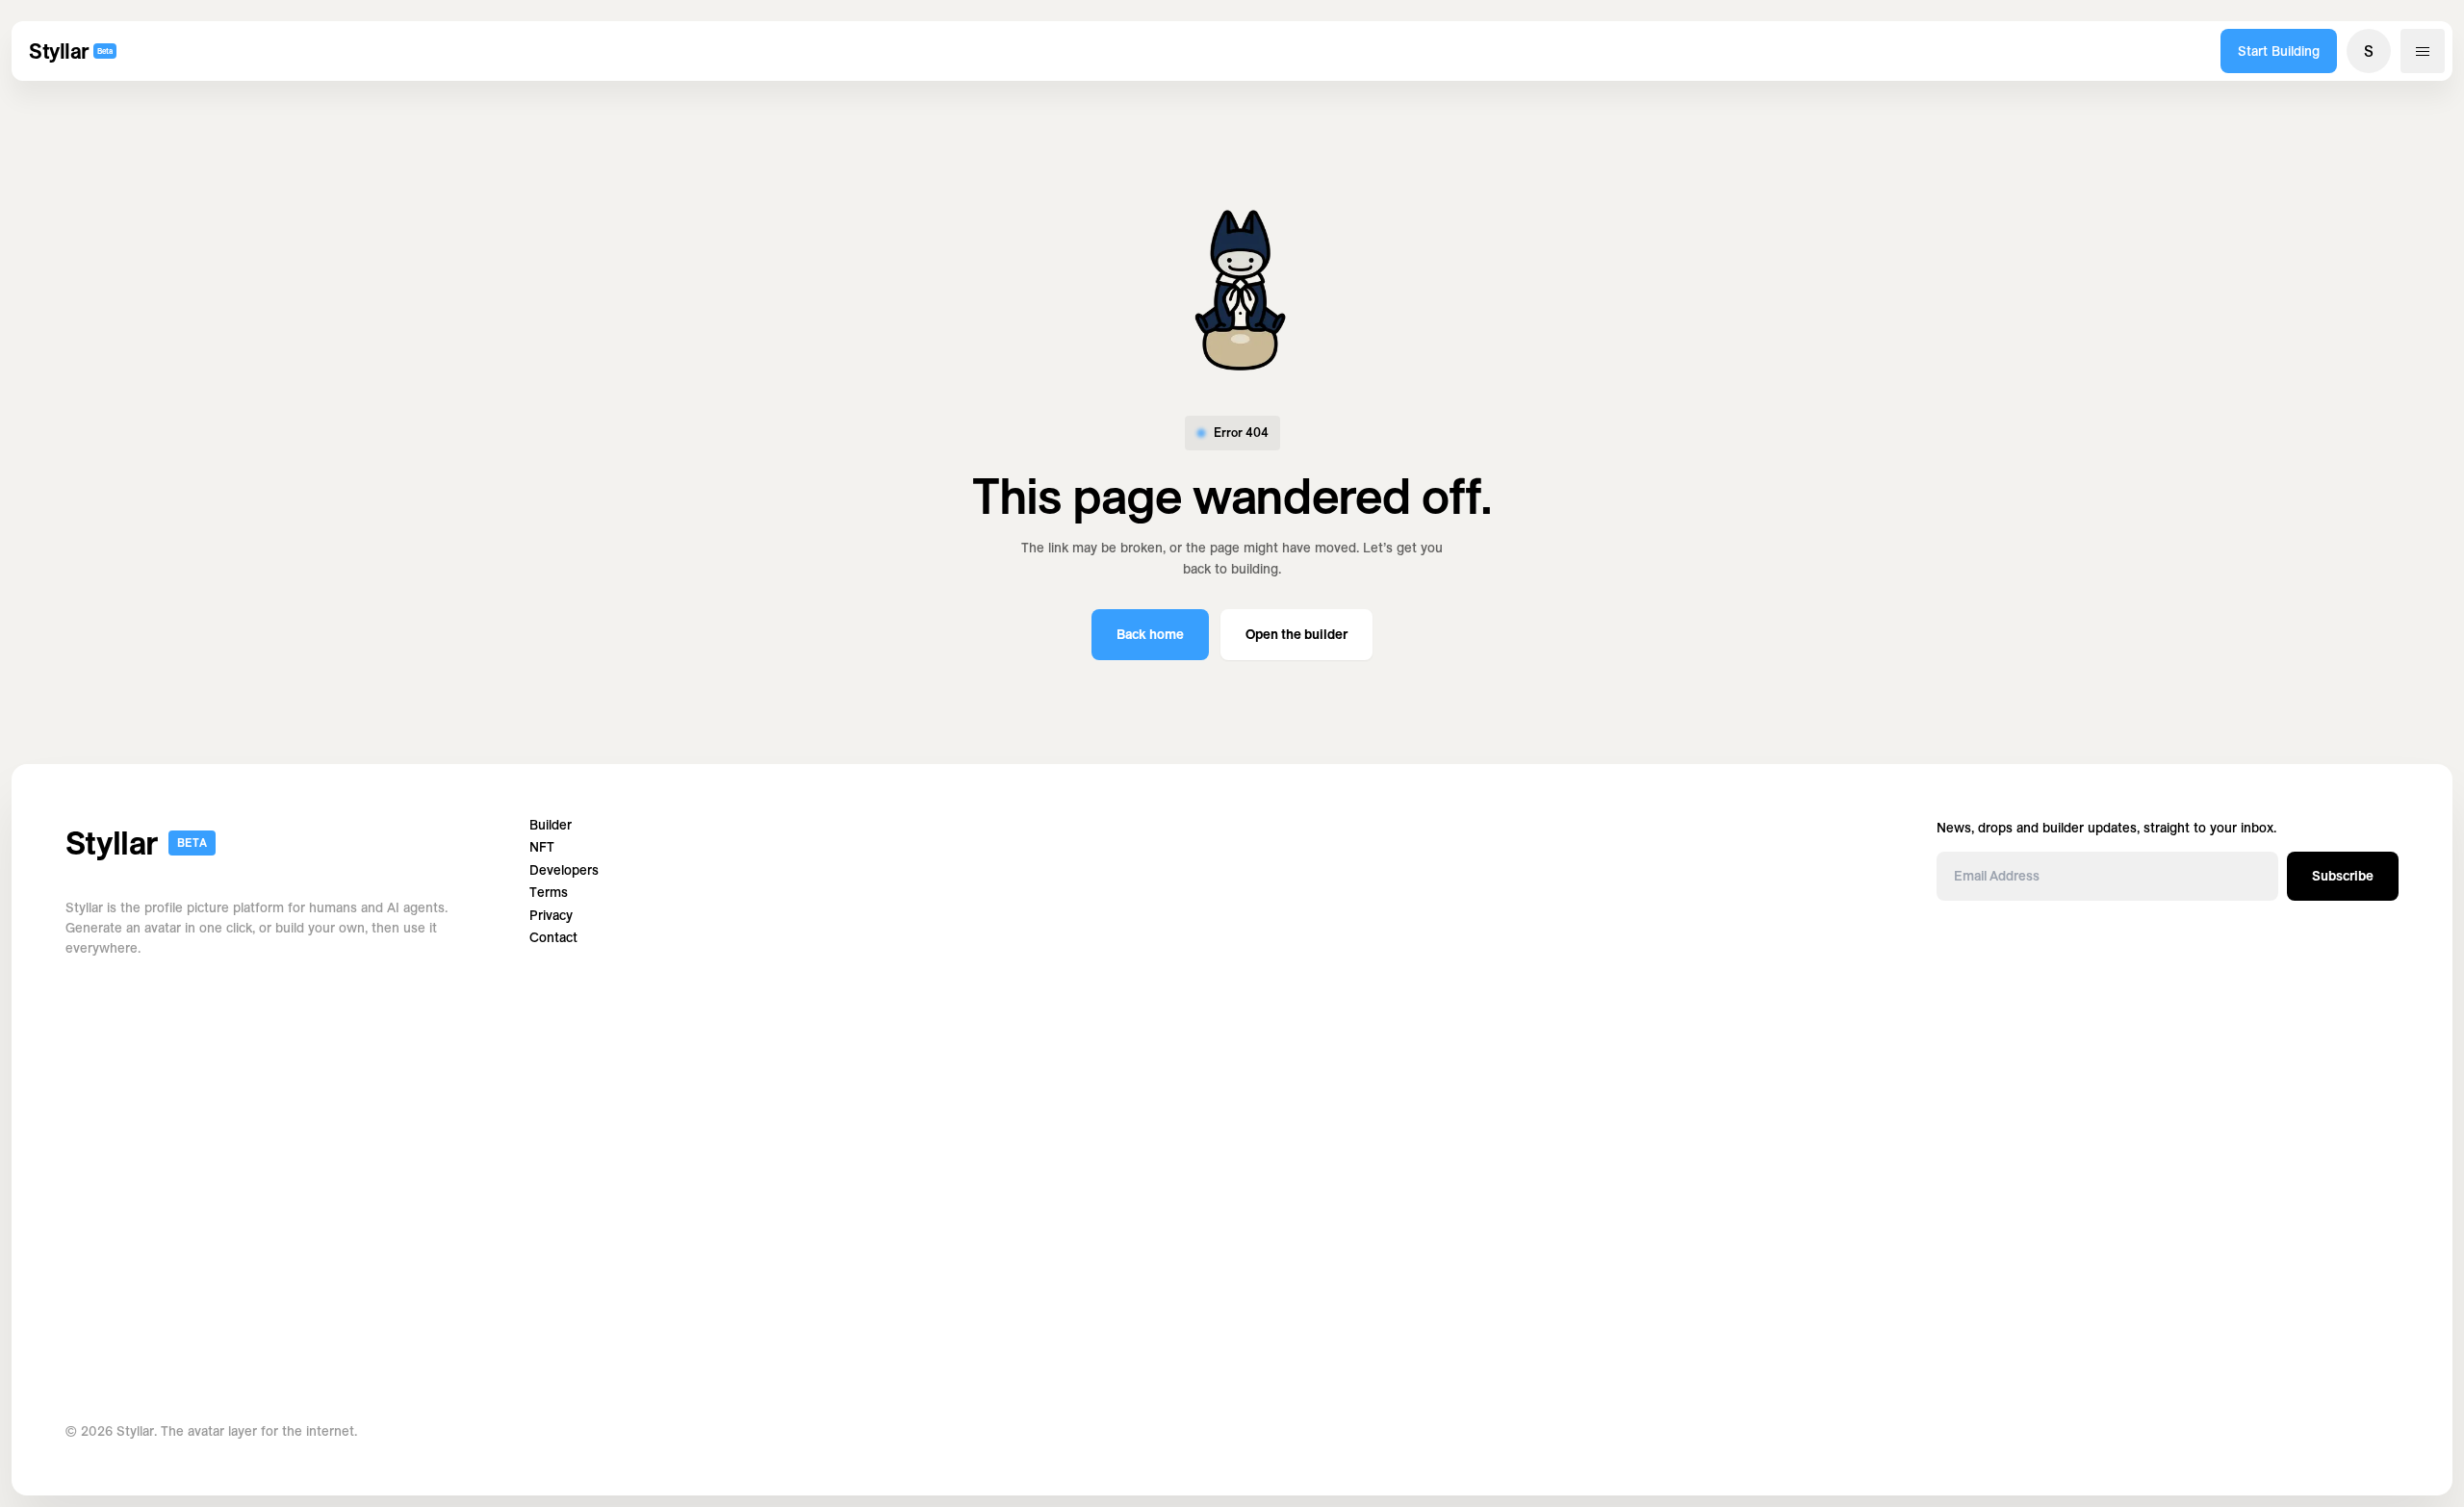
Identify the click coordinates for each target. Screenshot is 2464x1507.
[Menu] (2423, 51)
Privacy (551, 916)
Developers (564, 870)
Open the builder (1296, 634)
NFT (542, 847)
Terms (549, 893)
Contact (553, 938)
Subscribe (2343, 876)
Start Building (2279, 51)
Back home (1150, 634)
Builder (551, 825)
